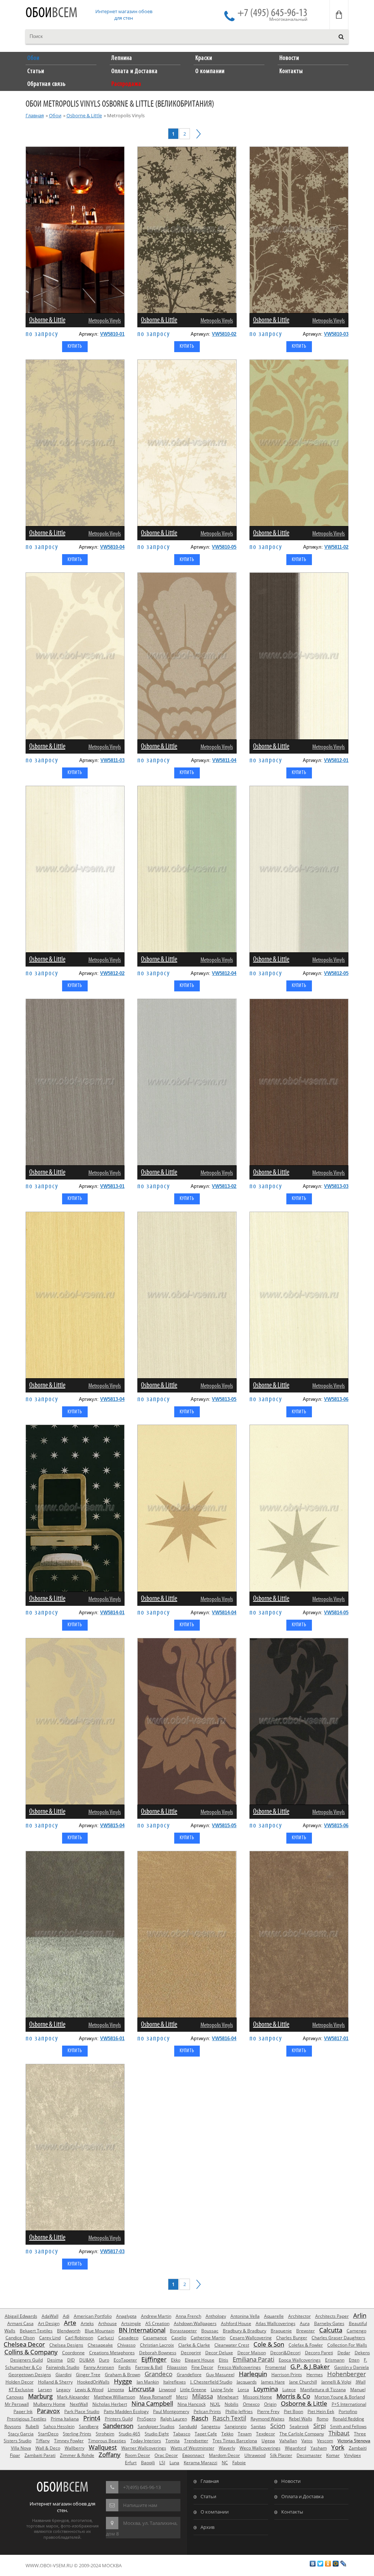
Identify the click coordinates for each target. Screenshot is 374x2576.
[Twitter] (320, 2564)
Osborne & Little (84, 115)
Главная (35, 115)
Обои (51, 13)
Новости (291, 2481)
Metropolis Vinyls (105, 321)
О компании (215, 2512)
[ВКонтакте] (313, 2564)
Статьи (208, 2496)
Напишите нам (140, 2505)
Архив (207, 2527)
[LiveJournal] (344, 2564)
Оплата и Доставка (302, 2496)
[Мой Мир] (336, 2564)
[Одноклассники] (328, 2564)
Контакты (292, 2512)
